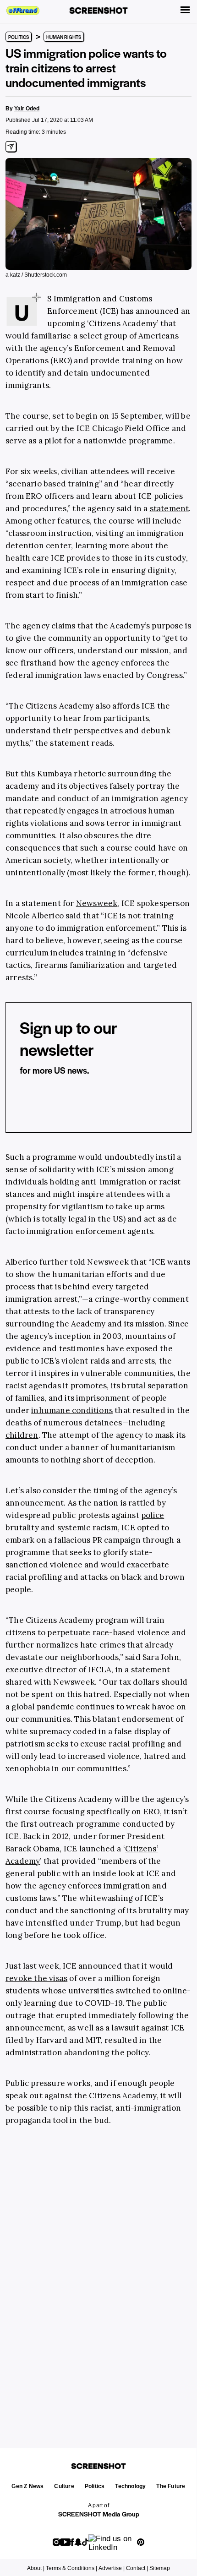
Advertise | (112, 2568)
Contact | (137, 2568)
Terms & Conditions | (71, 2568)
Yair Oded (27, 109)
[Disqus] (98, 2276)
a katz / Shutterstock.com (36, 275)
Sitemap (160, 2568)
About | (36, 2568)
